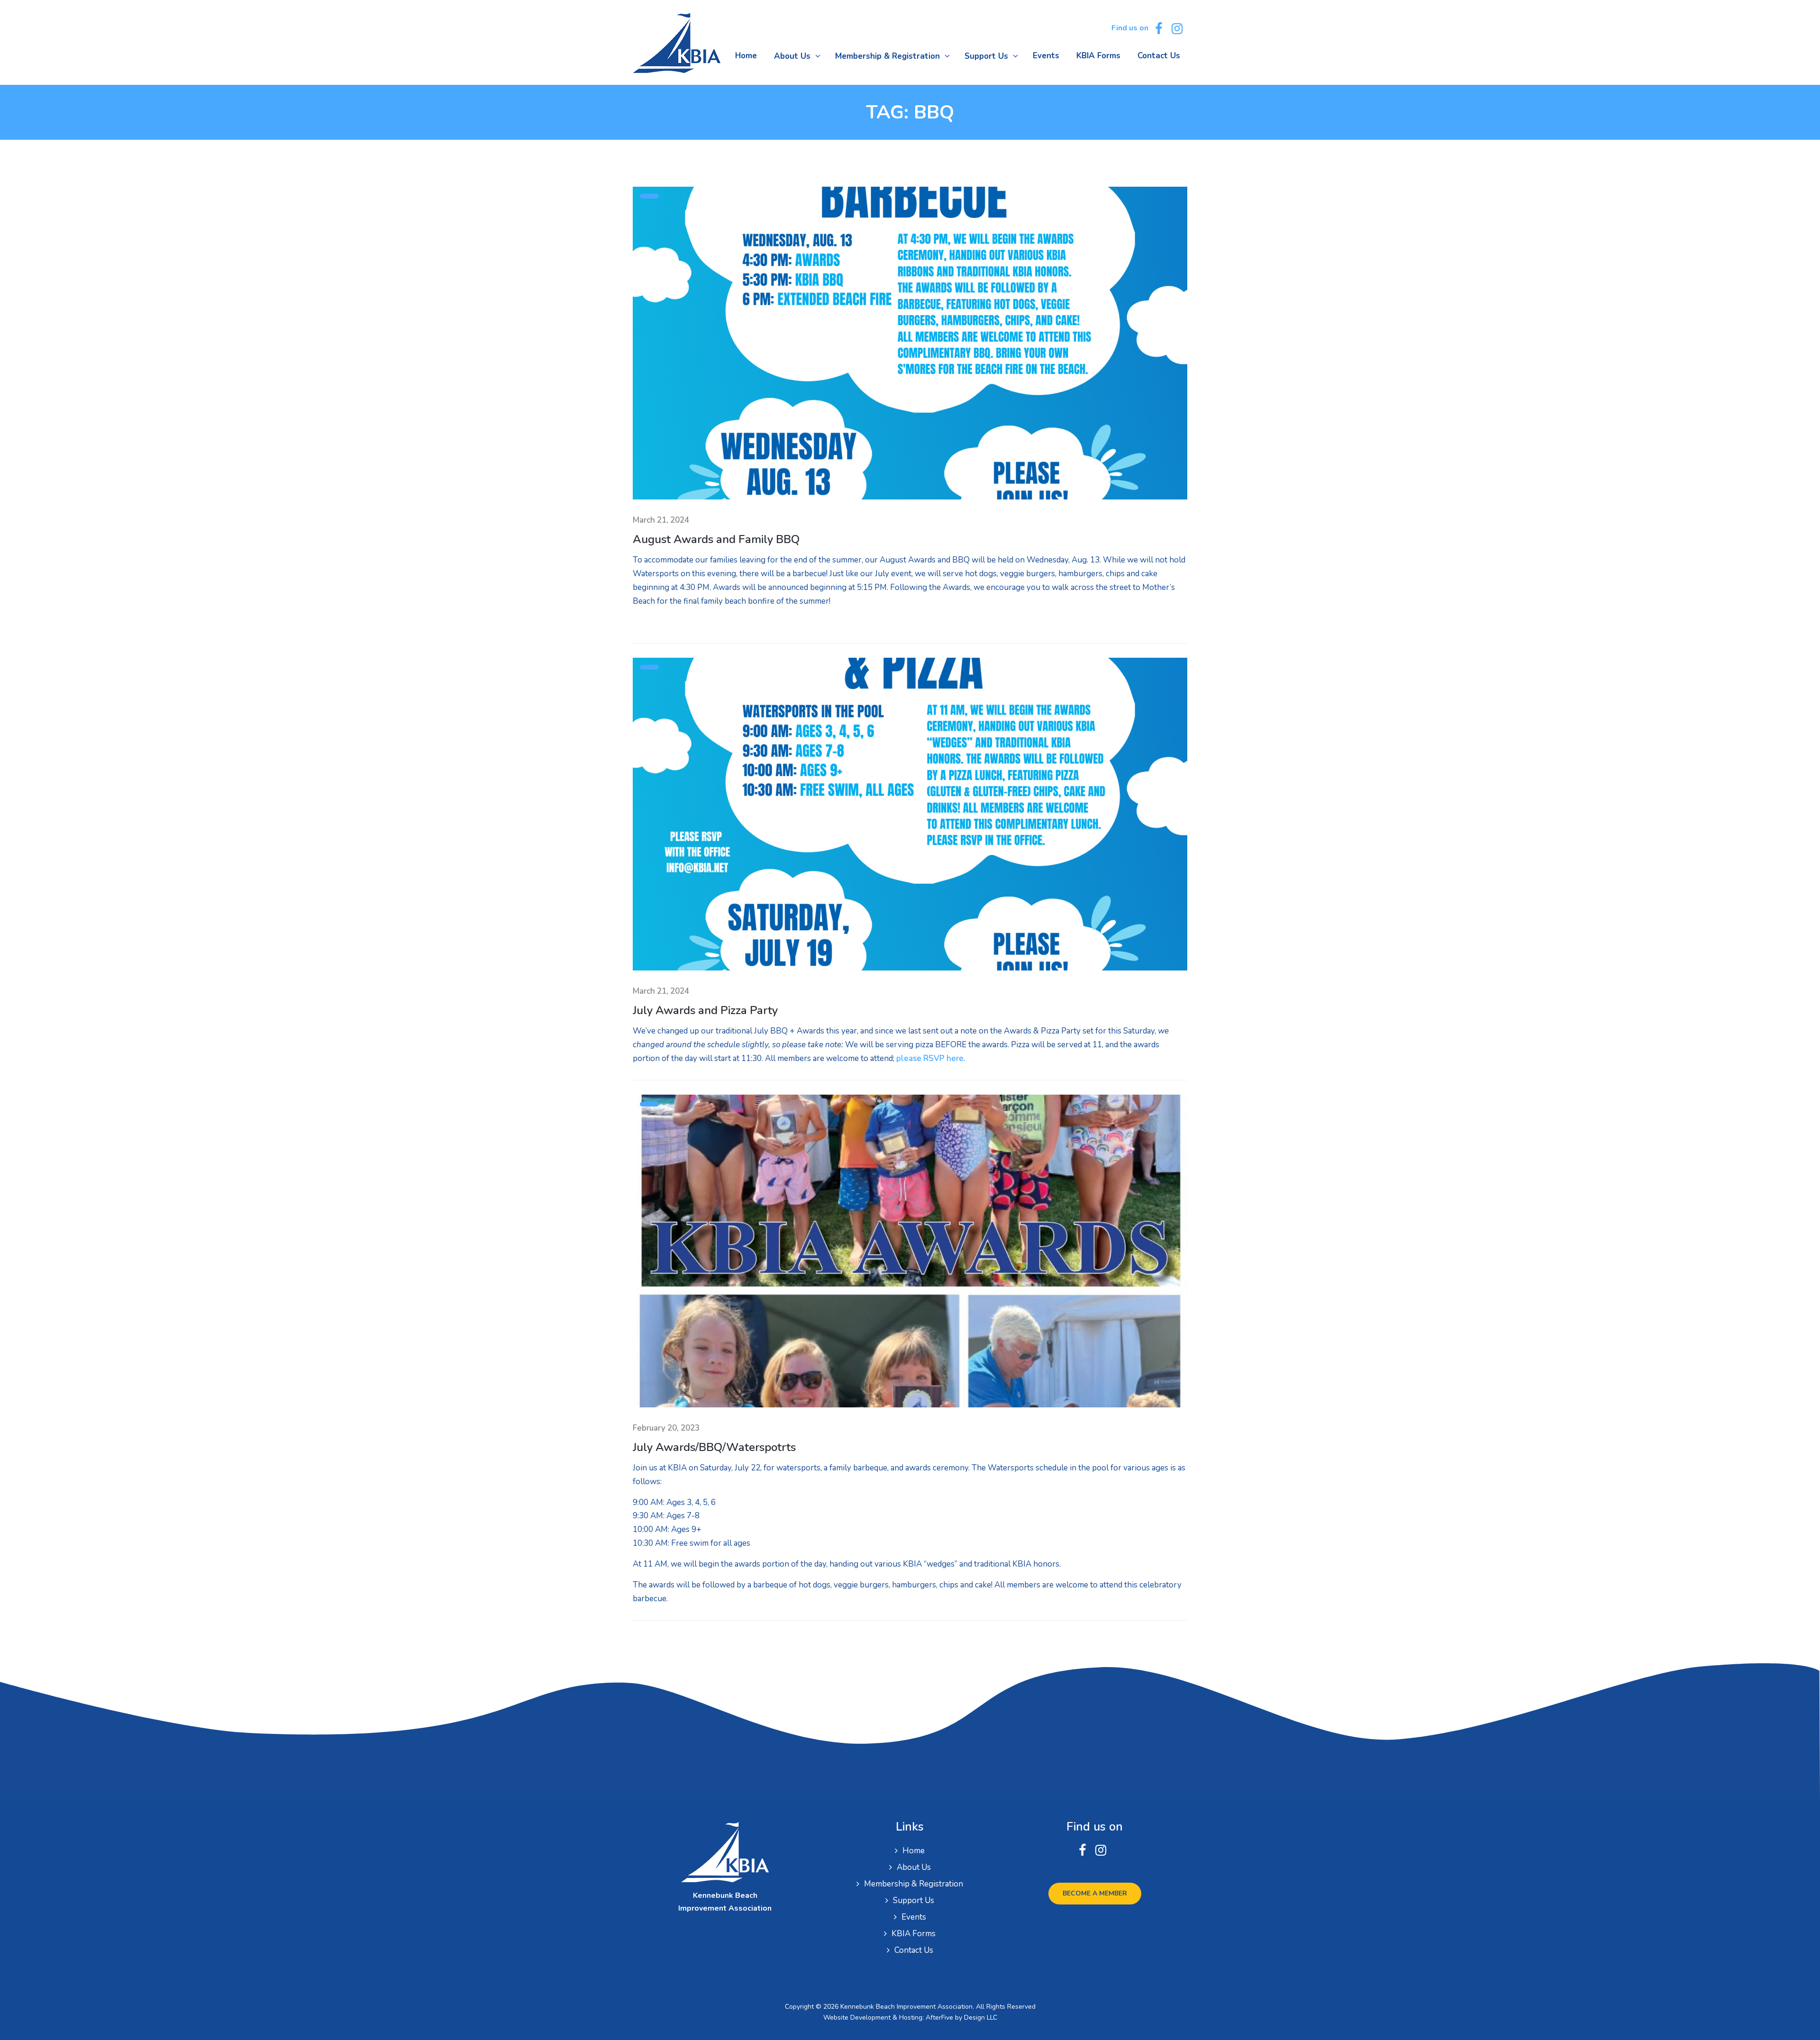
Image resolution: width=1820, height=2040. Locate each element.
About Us (914, 1867)
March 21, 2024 (661, 520)
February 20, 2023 (666, 1428)
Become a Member (1095, 1893)
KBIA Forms (914, 1934)
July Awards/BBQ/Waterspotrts (714, 1447)
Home (914, 1851)
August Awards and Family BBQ (716, 539)
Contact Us (914, 1950)
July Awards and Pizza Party (705, 1010)
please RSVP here (930, 1058)
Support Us (914, 1900)
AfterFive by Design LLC (961, 2017)
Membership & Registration (914, 1884)
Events (914, 1917)
